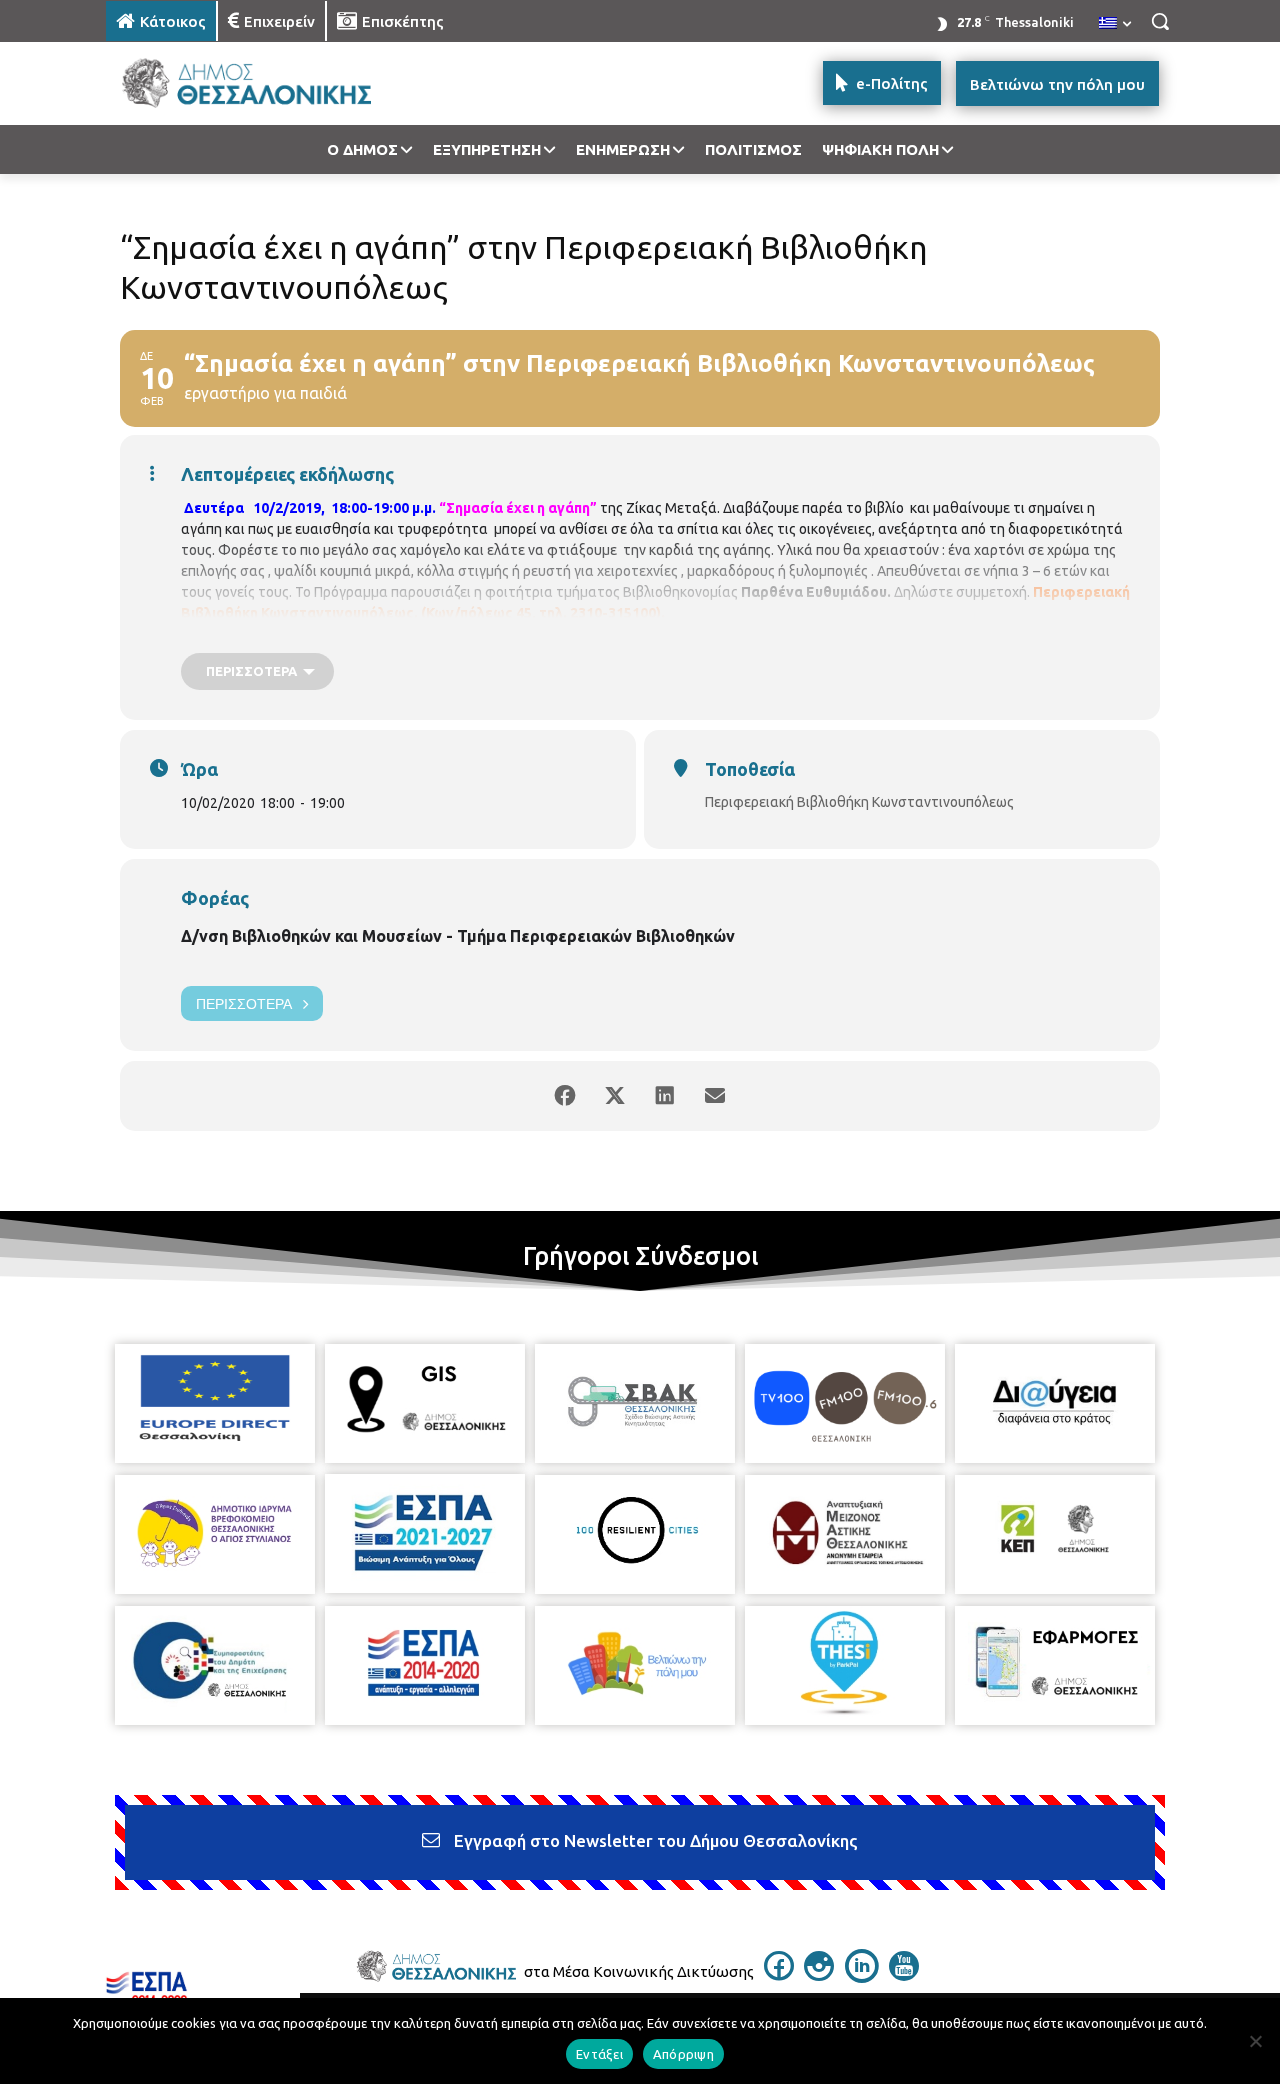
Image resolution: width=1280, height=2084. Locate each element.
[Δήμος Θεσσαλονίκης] (266, 83)
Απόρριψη (683, 2054)
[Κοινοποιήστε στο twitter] (615, 1096)
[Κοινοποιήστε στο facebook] (565, 1096)
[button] (1160, 21)
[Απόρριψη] (1255, 2041)
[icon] (779, 1975)
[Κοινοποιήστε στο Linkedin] (665, 1096)
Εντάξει (599, 2054)
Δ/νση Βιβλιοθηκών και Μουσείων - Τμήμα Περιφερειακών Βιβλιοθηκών (458, 936)
